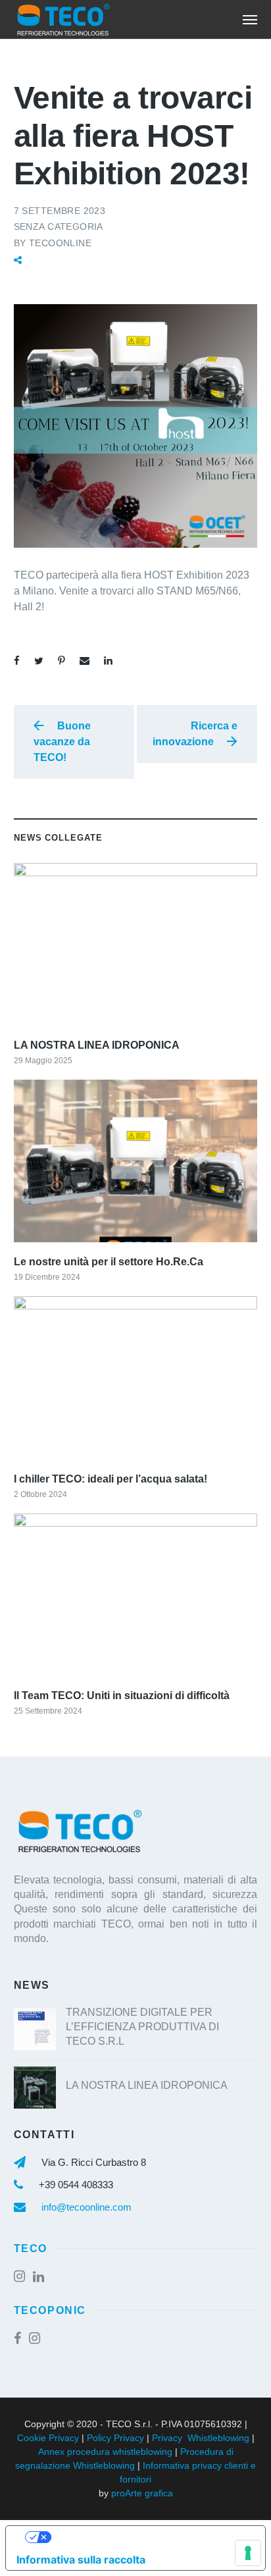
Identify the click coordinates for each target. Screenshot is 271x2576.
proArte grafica (142, 2493)
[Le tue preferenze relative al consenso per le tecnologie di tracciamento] (248, 2553)
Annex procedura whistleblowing (105, 2452)
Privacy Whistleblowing (201, 2438)
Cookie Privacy (48, 2438)
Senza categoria (59, 226)
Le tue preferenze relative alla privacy (149, 2537)
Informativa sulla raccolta (81, 2560)
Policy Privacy (115, 2438)
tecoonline (60, 243)
